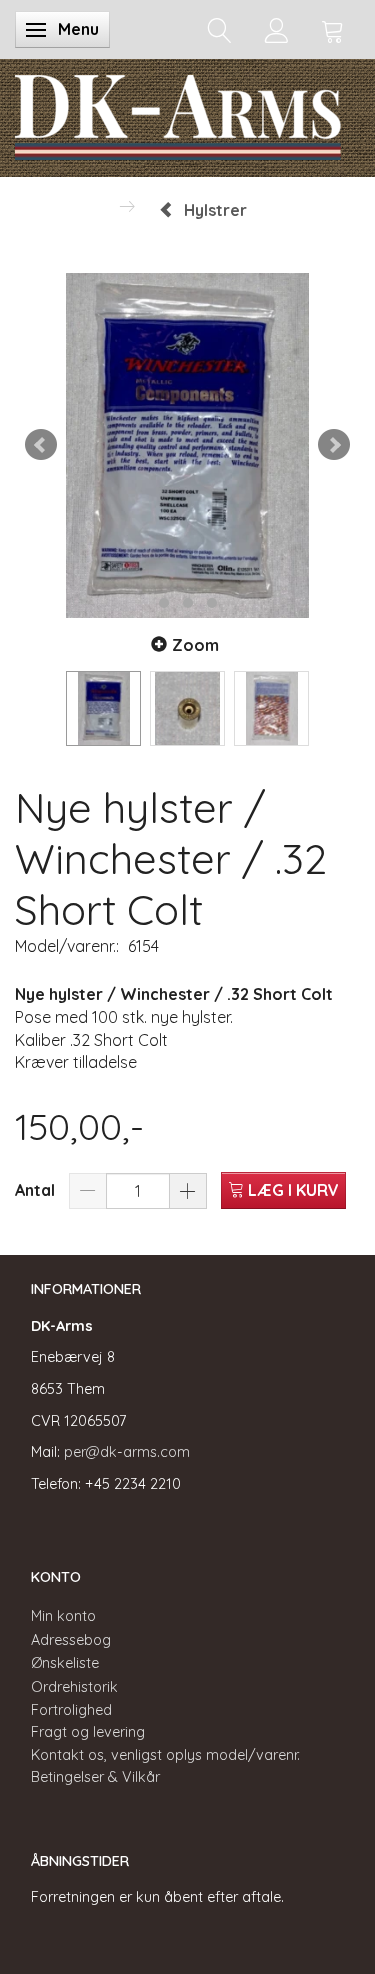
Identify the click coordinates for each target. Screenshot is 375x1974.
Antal (37, 1190)
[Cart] (333, 29)
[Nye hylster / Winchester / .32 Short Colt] (187, 445)
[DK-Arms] (178, 113)
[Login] (276, 29)
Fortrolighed (71, 1710)
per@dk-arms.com (127, 1452)
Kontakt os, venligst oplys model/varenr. (165, 1755)
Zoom (195, 645)
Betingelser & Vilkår (95, 1777)
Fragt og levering (88, 1732)
